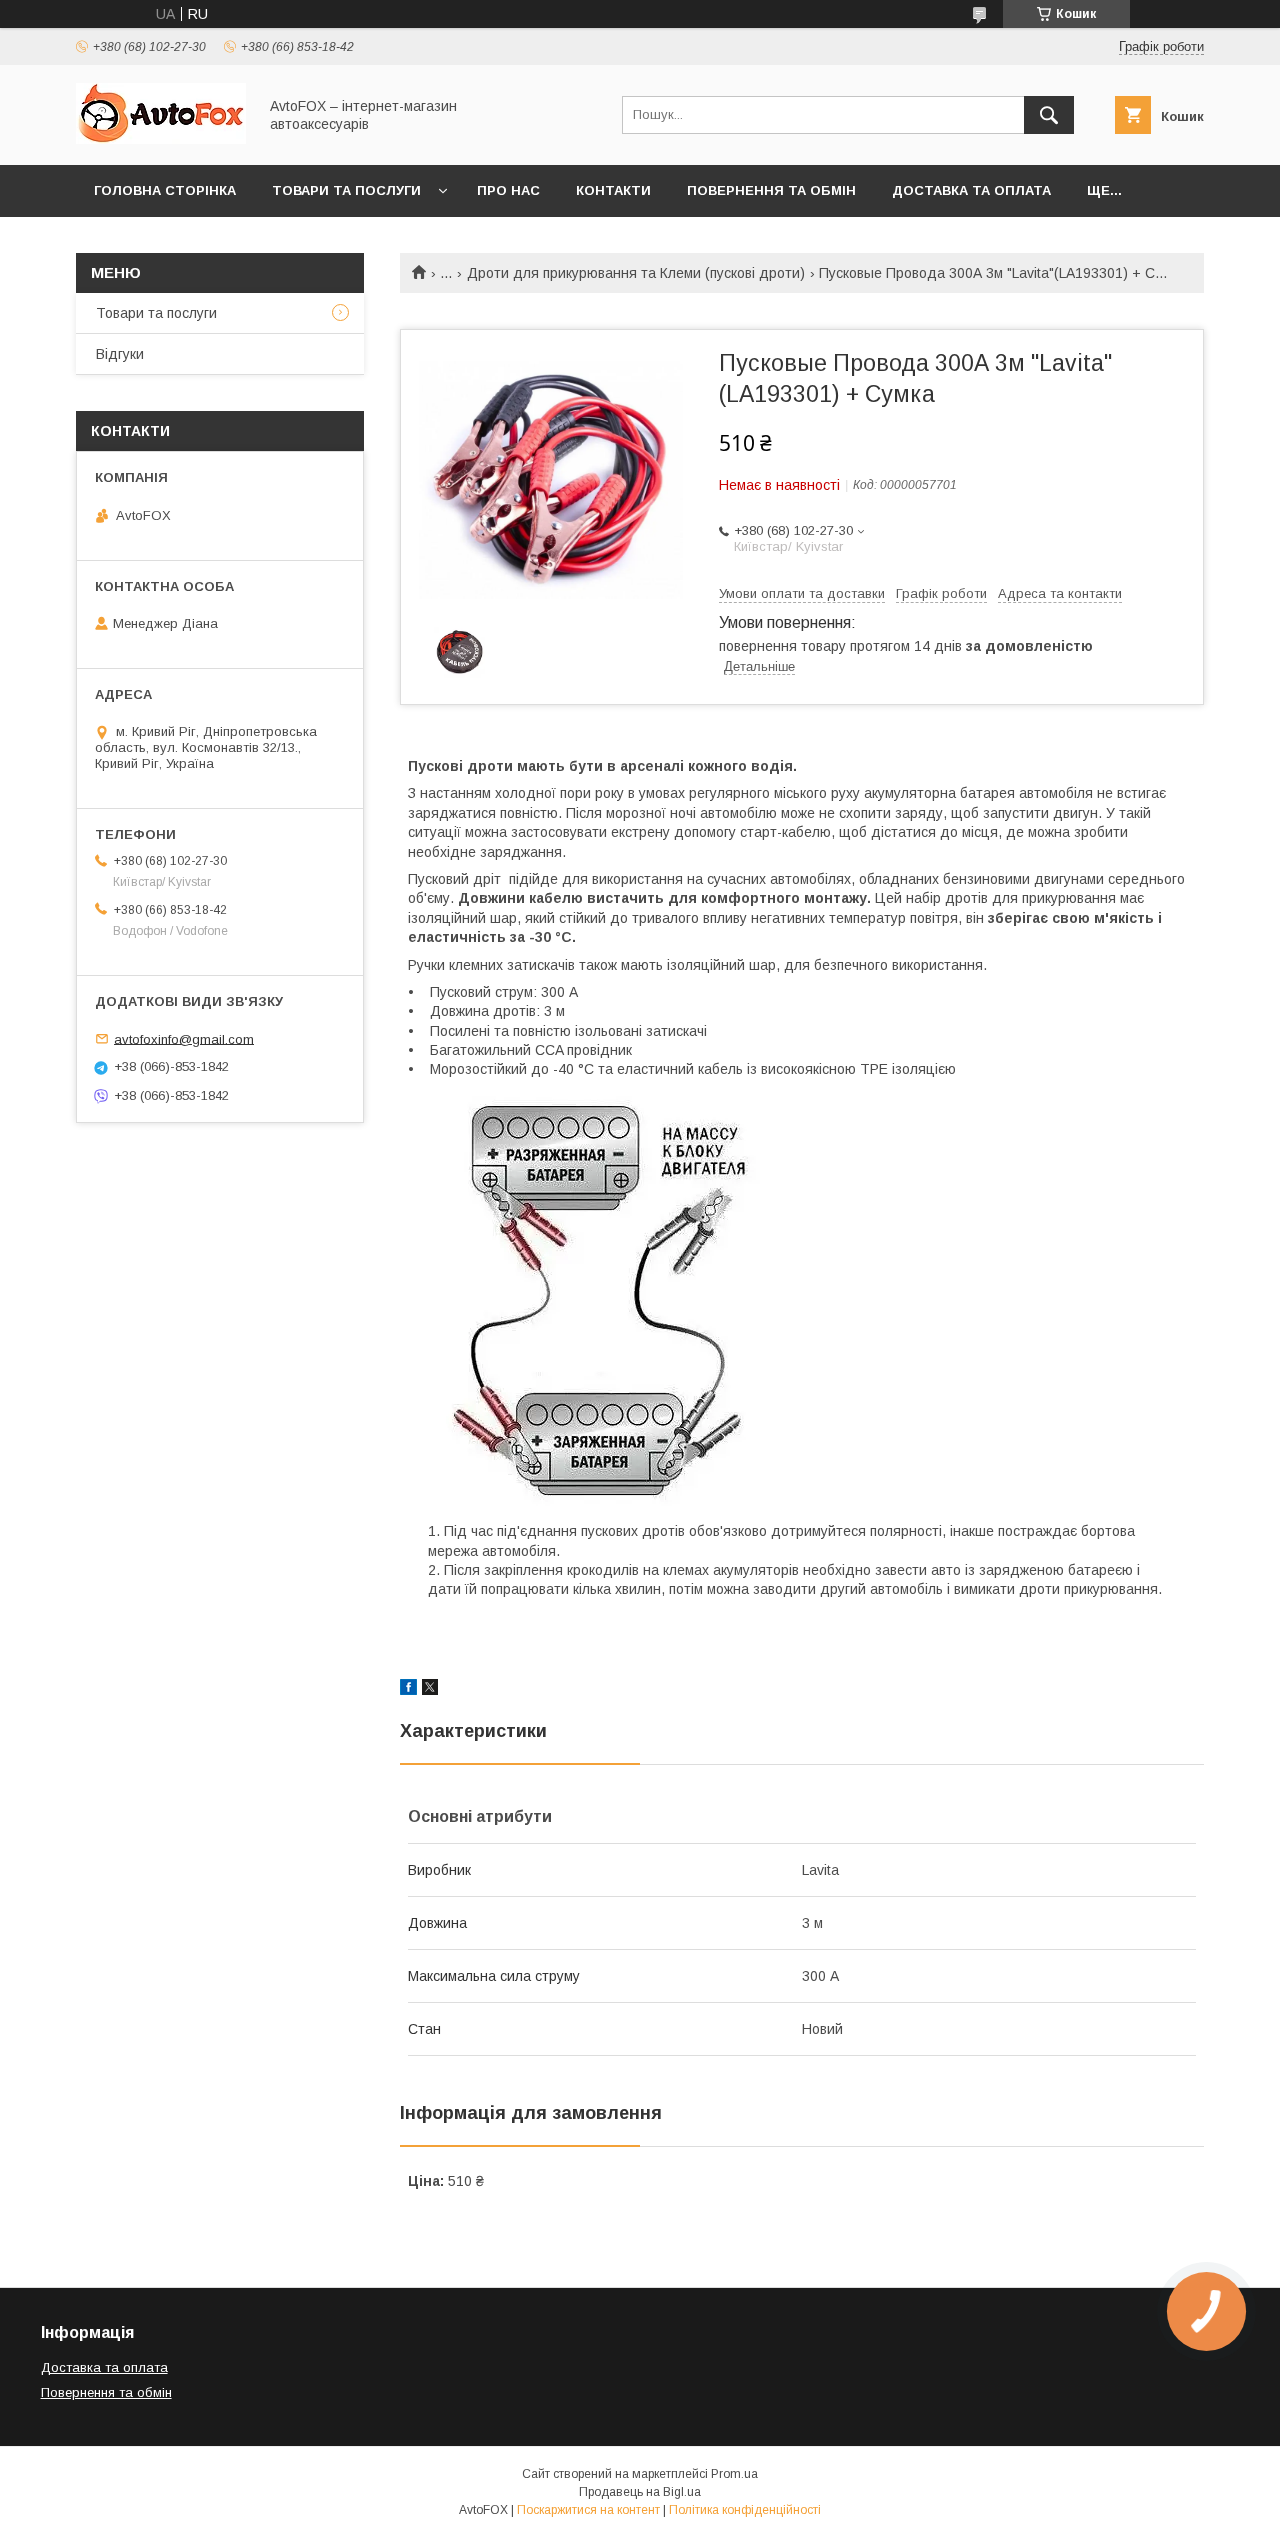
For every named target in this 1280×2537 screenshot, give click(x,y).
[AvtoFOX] (161, 139)
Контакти (613, 190)
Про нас (508, 190)
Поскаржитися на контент (588, 2510)
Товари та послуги (346, 190)
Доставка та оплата (971, 190)
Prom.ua (734, 2474)
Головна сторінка (165, 190)
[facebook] (408, 1690)
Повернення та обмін (771, 190)
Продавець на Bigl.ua (640, 2492)
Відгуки (120, 354)
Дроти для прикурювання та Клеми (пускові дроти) (636, 273)
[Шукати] (1049, 115)
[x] (430, 1690)
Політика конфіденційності (745, 2510)
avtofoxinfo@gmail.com (184, 1038)
